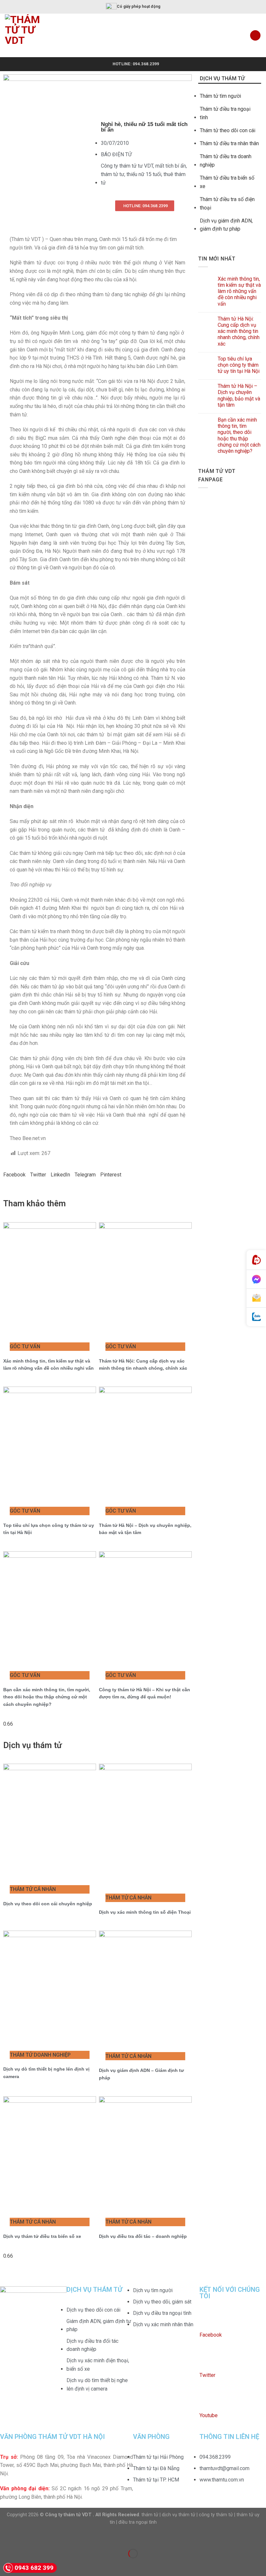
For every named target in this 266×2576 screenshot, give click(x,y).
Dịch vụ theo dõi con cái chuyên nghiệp (48, 1904)
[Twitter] (208, 2361)
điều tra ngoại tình (138, 2522)
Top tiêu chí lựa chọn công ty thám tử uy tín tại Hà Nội (239, 365)
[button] (14, 1175)
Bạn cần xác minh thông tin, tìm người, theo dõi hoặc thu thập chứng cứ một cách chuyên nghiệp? (47, 1697)
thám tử (150, 2515)
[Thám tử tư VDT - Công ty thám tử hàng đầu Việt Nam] (30, 35)
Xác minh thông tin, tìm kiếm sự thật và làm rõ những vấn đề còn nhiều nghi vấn (239, 291)
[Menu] (255, 36)
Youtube (209, 2415)
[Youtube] (208, 2401)
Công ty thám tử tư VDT (127, 166)
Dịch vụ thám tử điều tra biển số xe (42, 2236)
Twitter (207, 2375)
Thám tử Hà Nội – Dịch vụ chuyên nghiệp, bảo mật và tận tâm (239, 395)
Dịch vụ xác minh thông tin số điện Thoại (145, 1912)
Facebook (211, 2335)
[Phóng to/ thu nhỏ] (25, 2537)
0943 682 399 (34, 2568)
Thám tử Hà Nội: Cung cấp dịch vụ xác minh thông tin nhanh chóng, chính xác (239, 331)
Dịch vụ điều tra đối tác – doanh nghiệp (143, 2236)
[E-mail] (256, 1298)
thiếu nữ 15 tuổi (144, 174)
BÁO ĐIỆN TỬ (116, 154)
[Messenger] (256, 1279)
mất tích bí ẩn (171, 166)
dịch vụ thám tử (179, 2515)
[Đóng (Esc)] (6, 2537)
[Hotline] (256, 1260)
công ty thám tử (216, 2515)
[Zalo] (256, 1317)
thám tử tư (113, 174)
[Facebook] (208, 2320)
